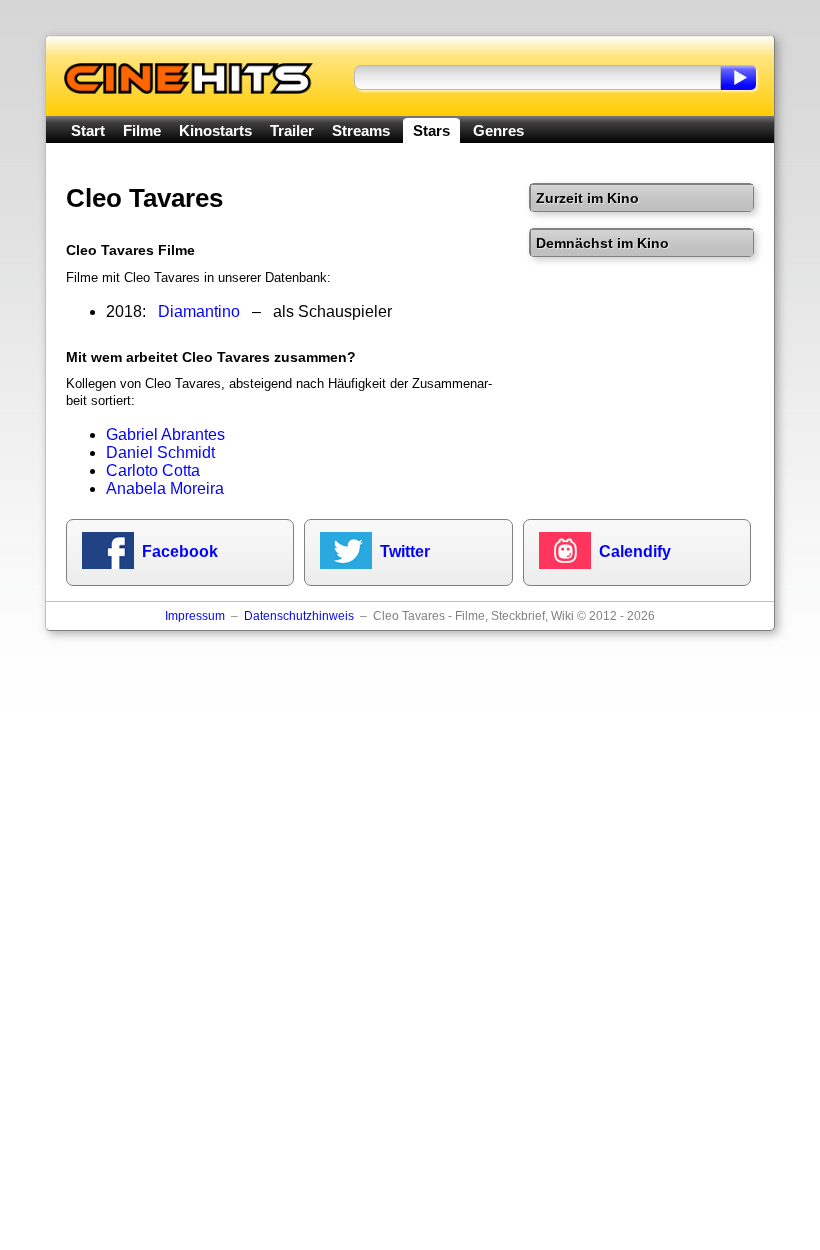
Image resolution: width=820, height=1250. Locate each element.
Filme (142, 130)
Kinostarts (215, 130)
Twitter (405, 551)
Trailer (292, 130)
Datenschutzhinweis (299, 616)
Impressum (195, 616)
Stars (431, 130)
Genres (498, 130)
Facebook (180, 551)
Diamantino (199, 311)
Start (88, 130)
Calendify (635, 551)
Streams (361, 130)
